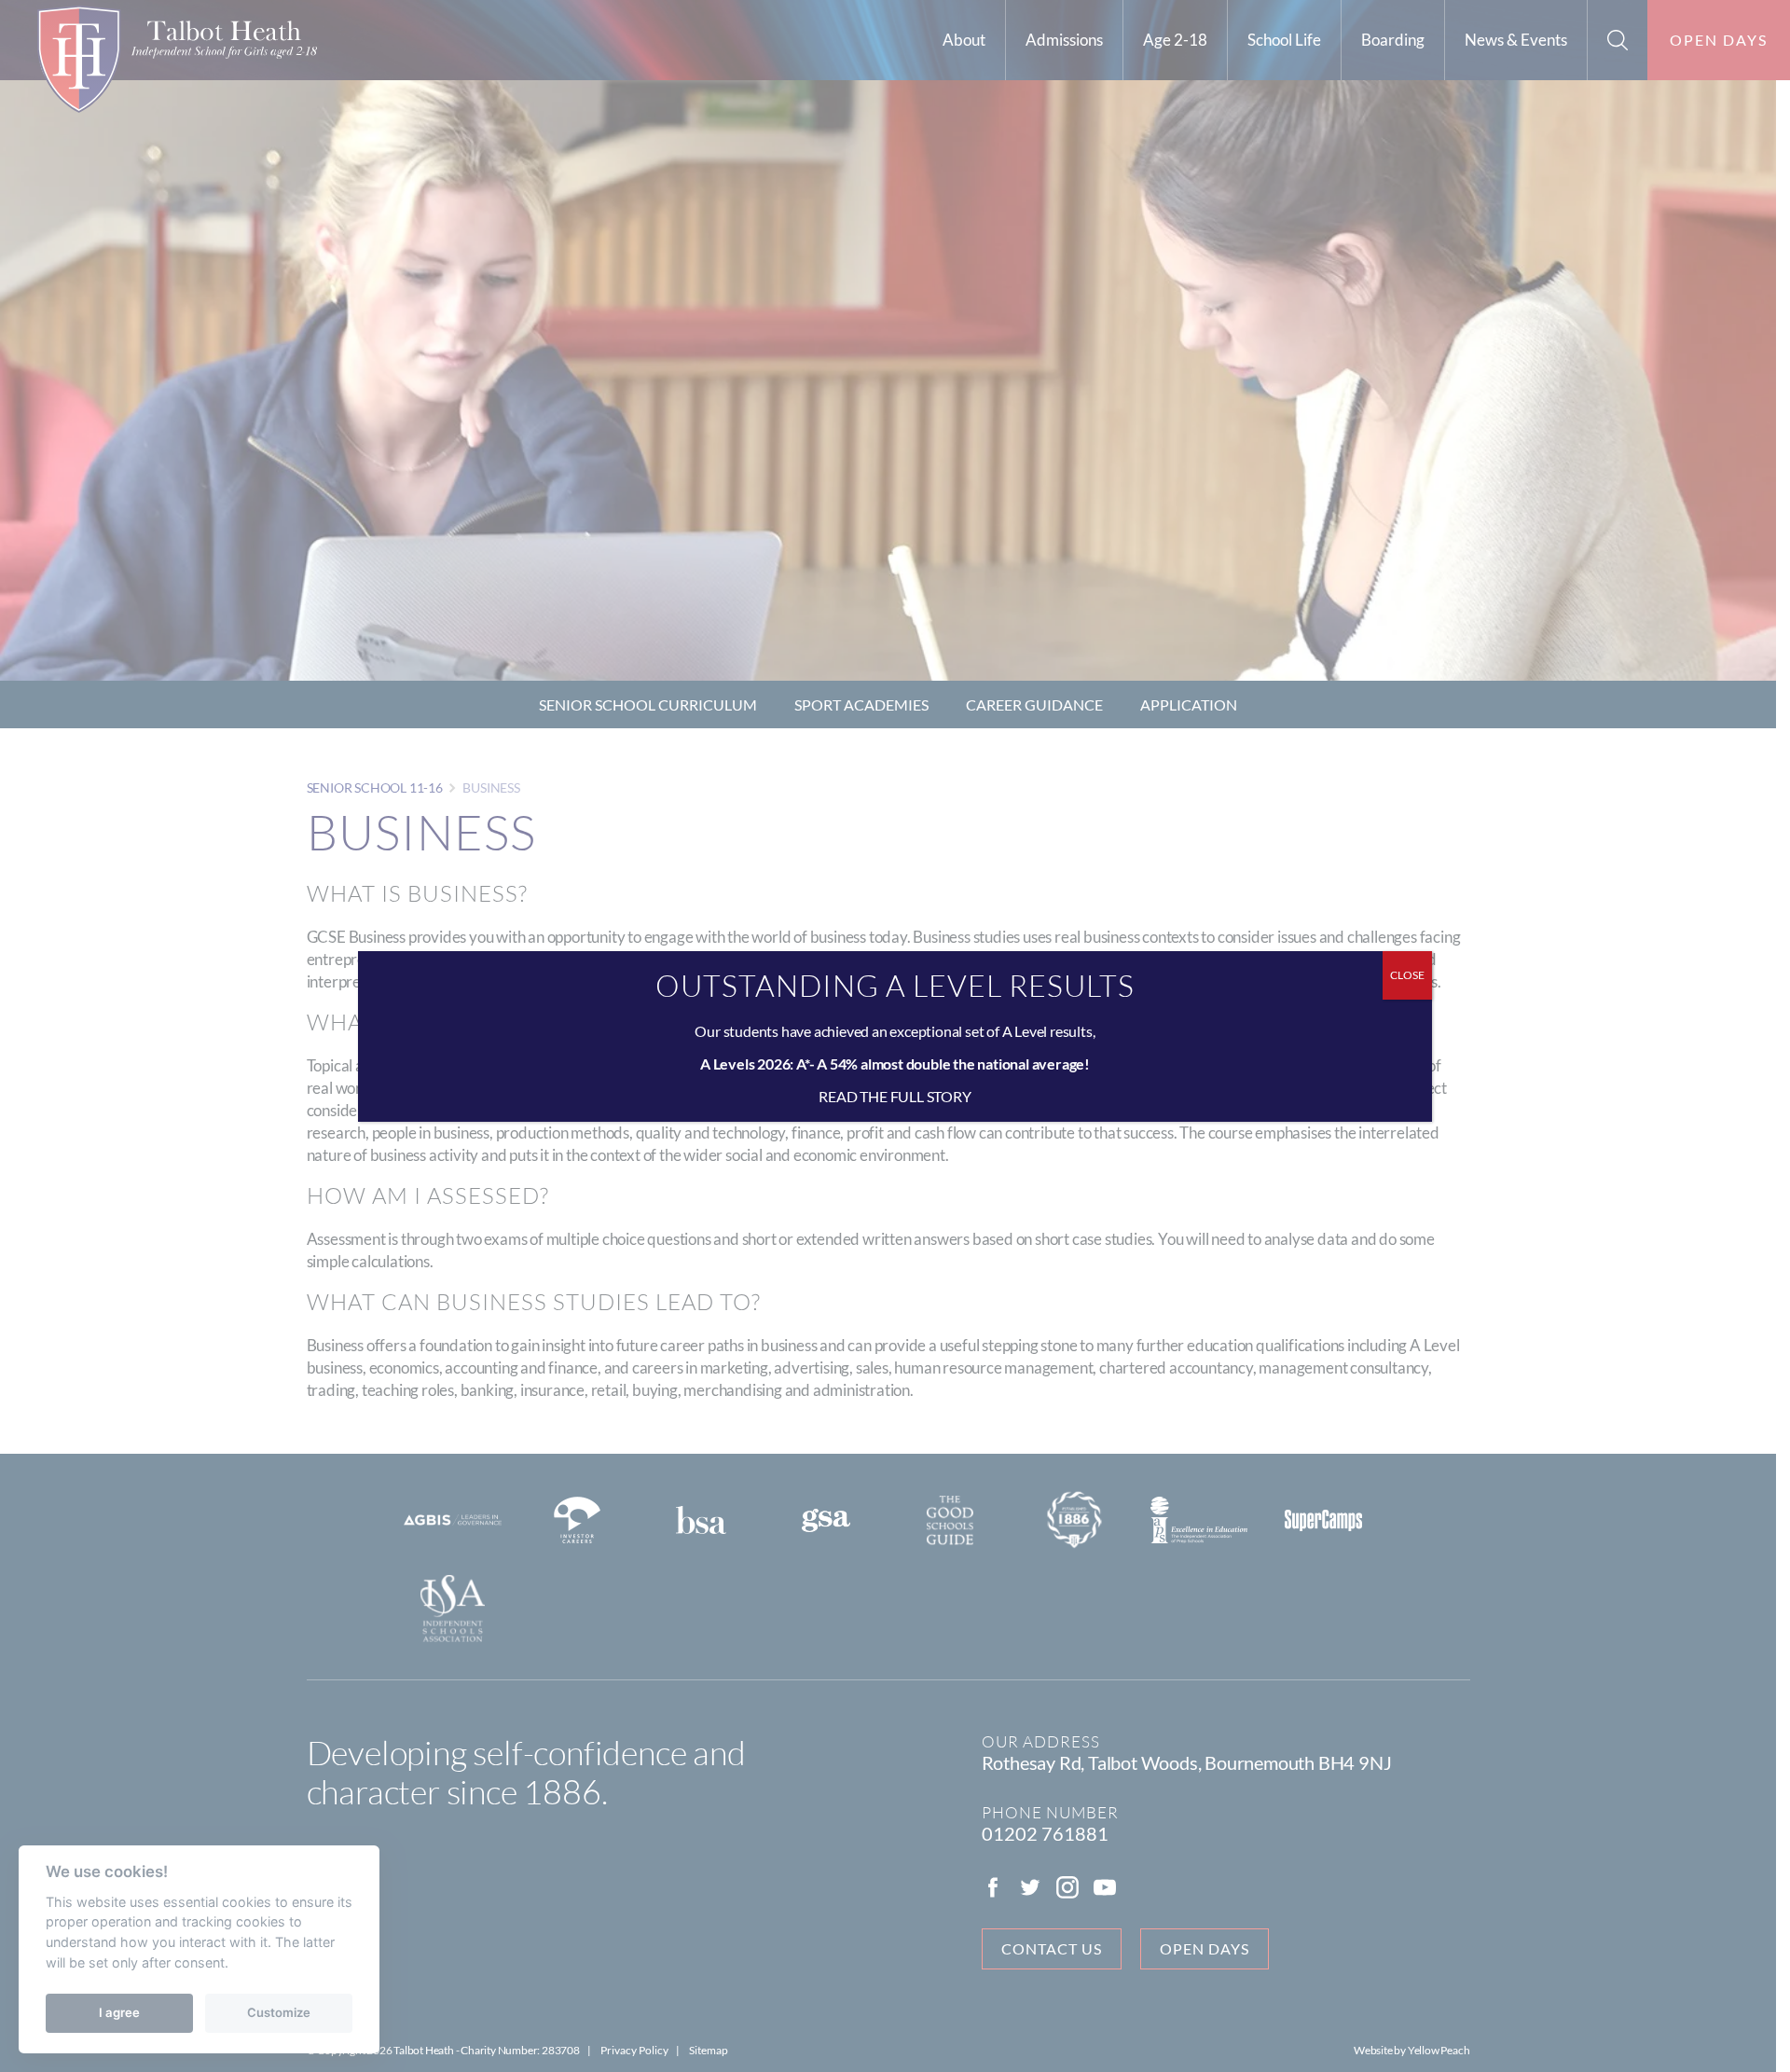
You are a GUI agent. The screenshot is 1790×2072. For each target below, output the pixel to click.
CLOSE (1407, 975)
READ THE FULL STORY (895, 1096)
